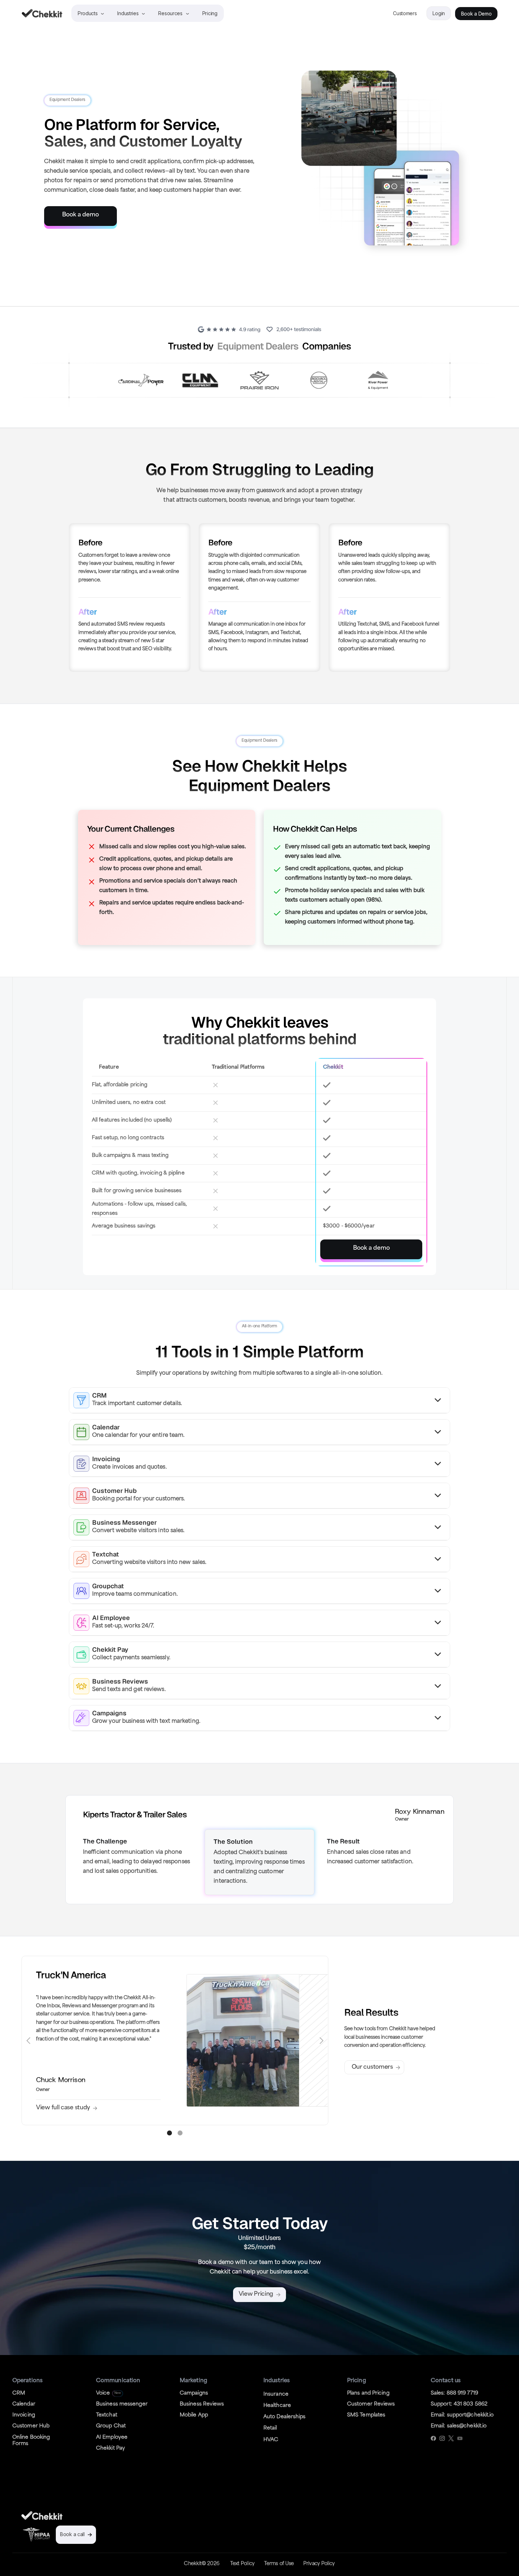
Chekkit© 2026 (202, 2564)
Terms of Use (279, 2564)
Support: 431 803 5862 (459, 2404)
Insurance (276, 2394)
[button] (29, 2040)
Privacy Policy (319, 2564)
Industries (128, 13)
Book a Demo (476, 14)
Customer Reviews (371, 2404)
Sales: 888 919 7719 (454, 2393)
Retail (270, 2428)
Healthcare (277, 2406)
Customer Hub (31, 2426)
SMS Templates (366, 2415)
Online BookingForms (31, 2441)
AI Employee (112, 2437)
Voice (103, 2393)
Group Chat (111, 2426)
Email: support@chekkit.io (462, 2415)
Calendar (24, 2404)
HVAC (271, 2440)
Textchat (107, 2415)
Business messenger (122, 2404)
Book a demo (80, 215)
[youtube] (460, 2438)
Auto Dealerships (285, 2417)
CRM (19, 2393)
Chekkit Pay (111, 2448)
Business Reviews (202, 2404)
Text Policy (242, 2564)
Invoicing (24, 2415)
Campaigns (194, 2393)
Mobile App (194, 2415)
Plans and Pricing (368, 2393)
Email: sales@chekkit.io (459, 2426)
